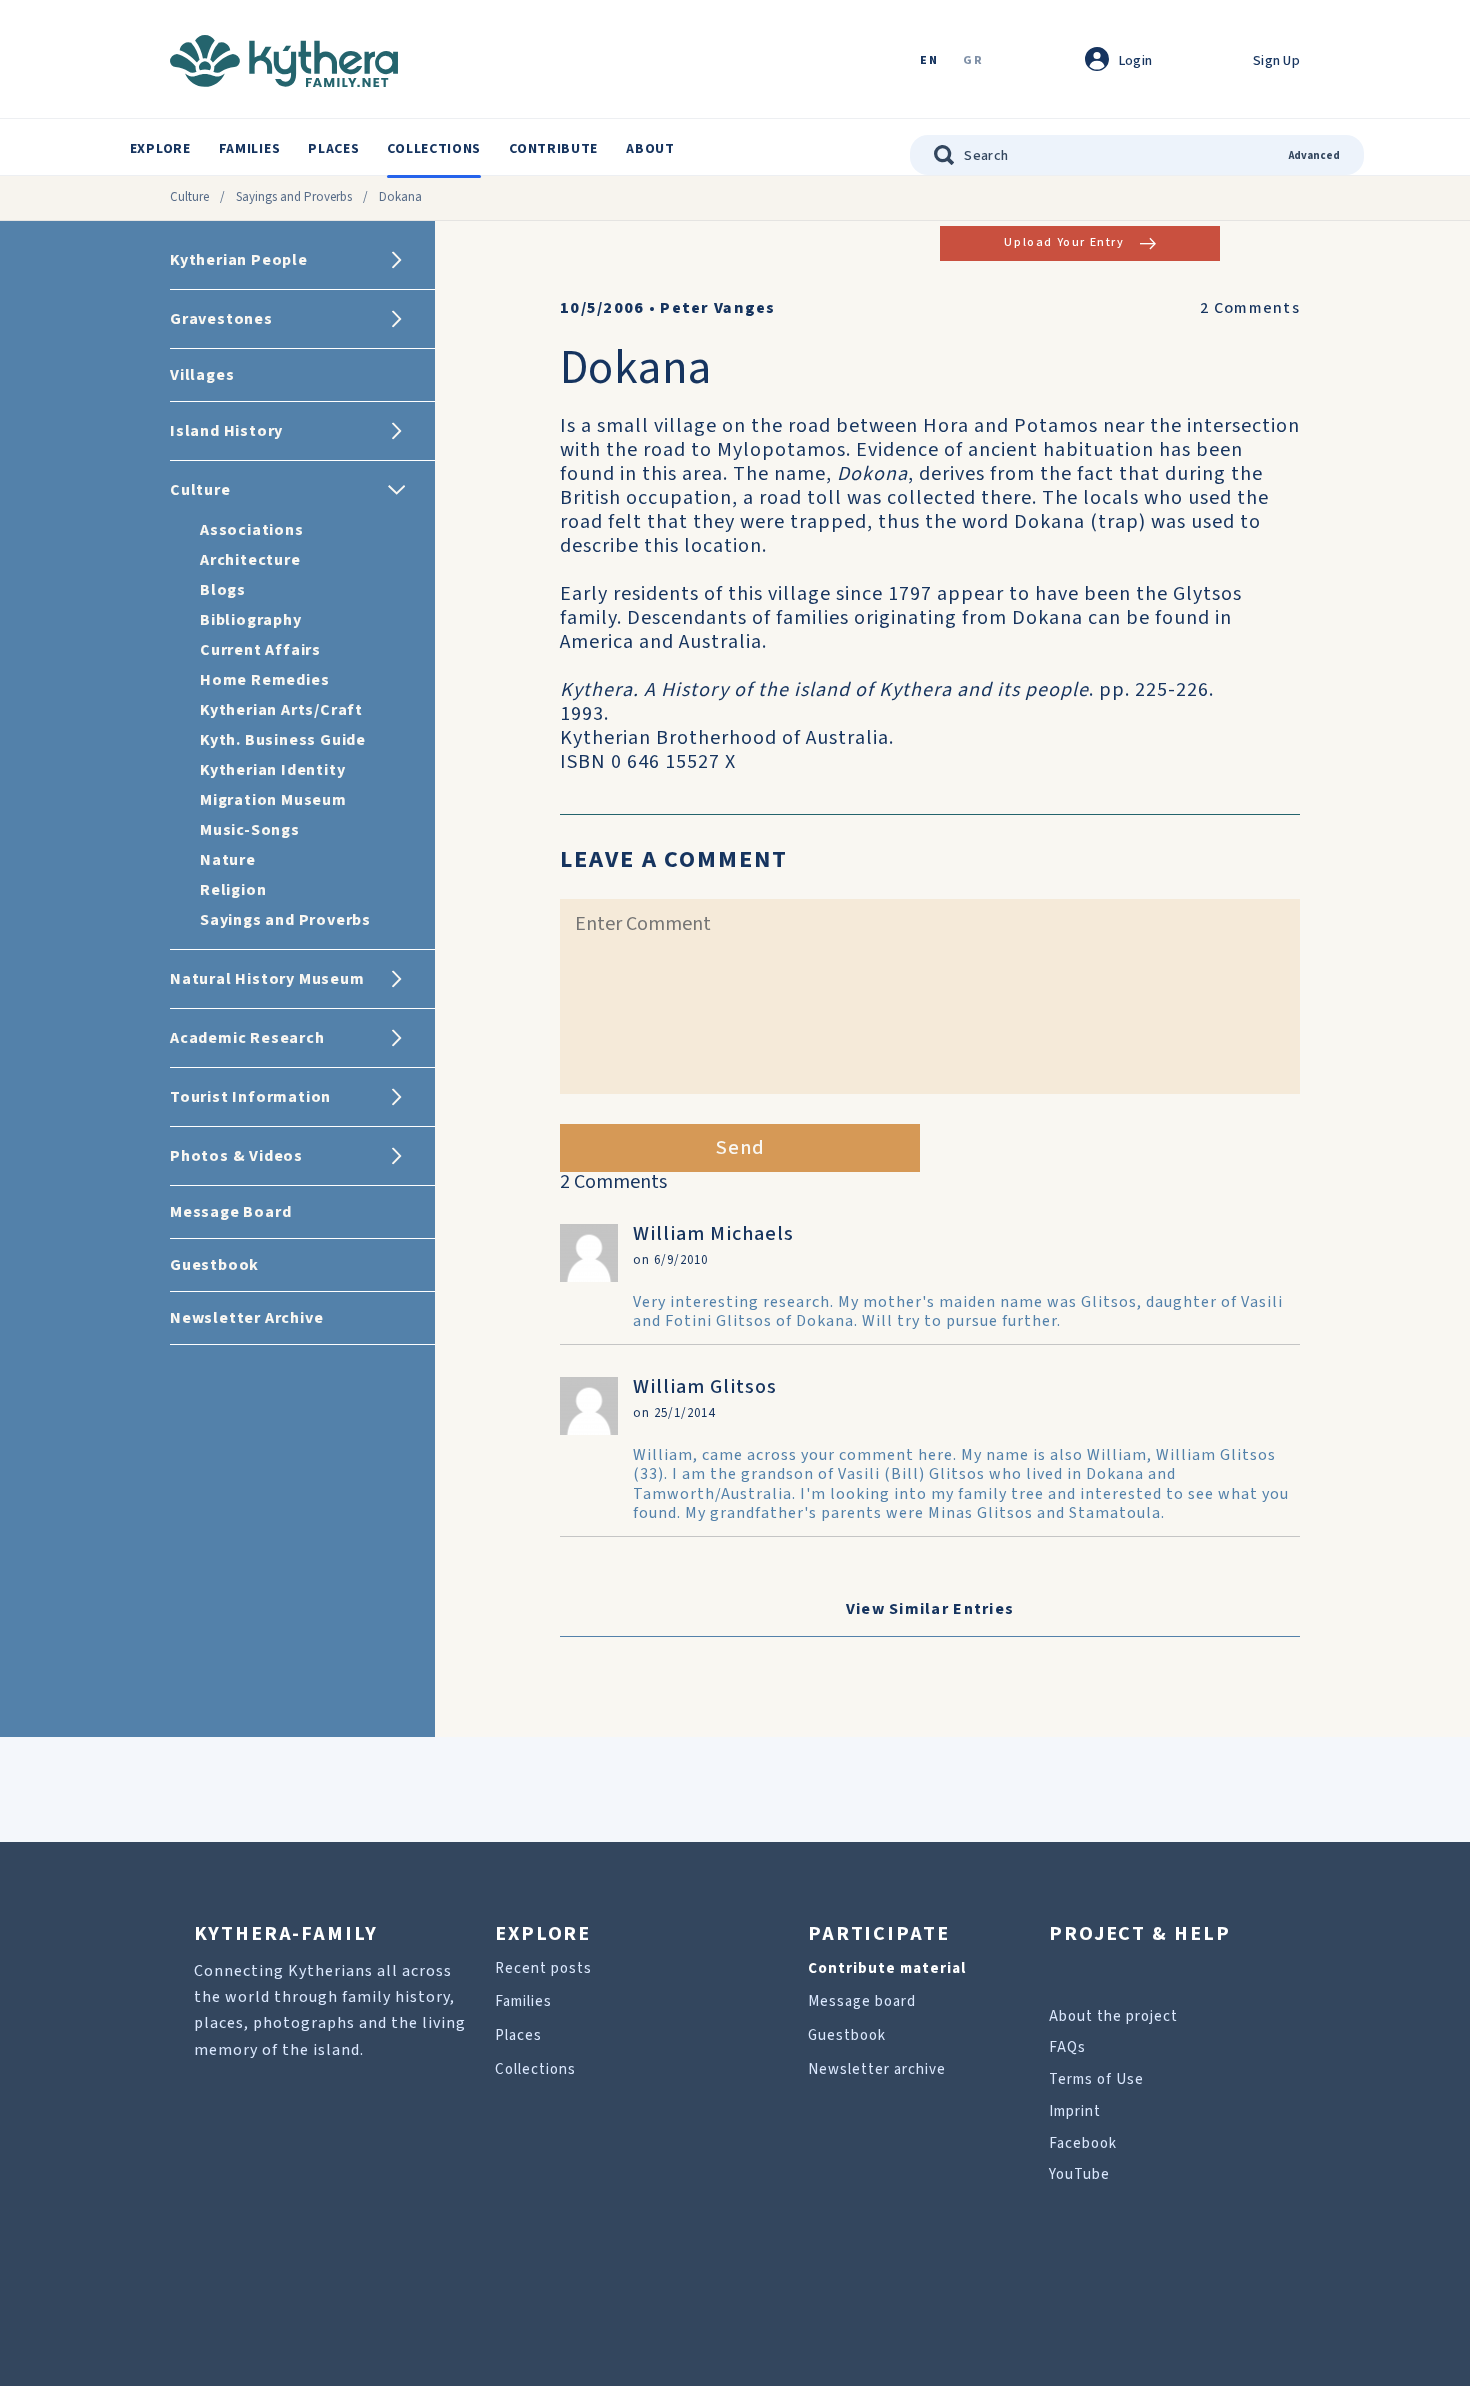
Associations (252, 530)
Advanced (1314, 155)
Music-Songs (250, 830)
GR (973, 61)
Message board (862, 2001)
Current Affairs (260, 650)
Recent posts (543, 1968)
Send (740, 1148)
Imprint (1075, 2111)
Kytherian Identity (272, 770)
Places (333, 149)
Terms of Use (1096, 2079)
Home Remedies (264, 680)
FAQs (1067, 2047)
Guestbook (847, 2035)
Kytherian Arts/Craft (281, 710)
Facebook (1083, 2143)
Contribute (553, 149)
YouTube (1079, 2174)
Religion (233, 890)
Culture (189, 197)
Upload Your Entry (1064, 242)
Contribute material (887, 1968)
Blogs (223, 590)
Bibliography (251, 620)
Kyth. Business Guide (283, 740)
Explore (160, 149)
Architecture (250, 560)
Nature (228, 860)
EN (929, 61)
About (650, 149)
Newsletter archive (877, 2069)
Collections (434, 149)
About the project (1113, 2016)
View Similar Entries (930, 1609)
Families (250, 149)
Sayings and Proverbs (294, 197)
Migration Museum (273, 800)
